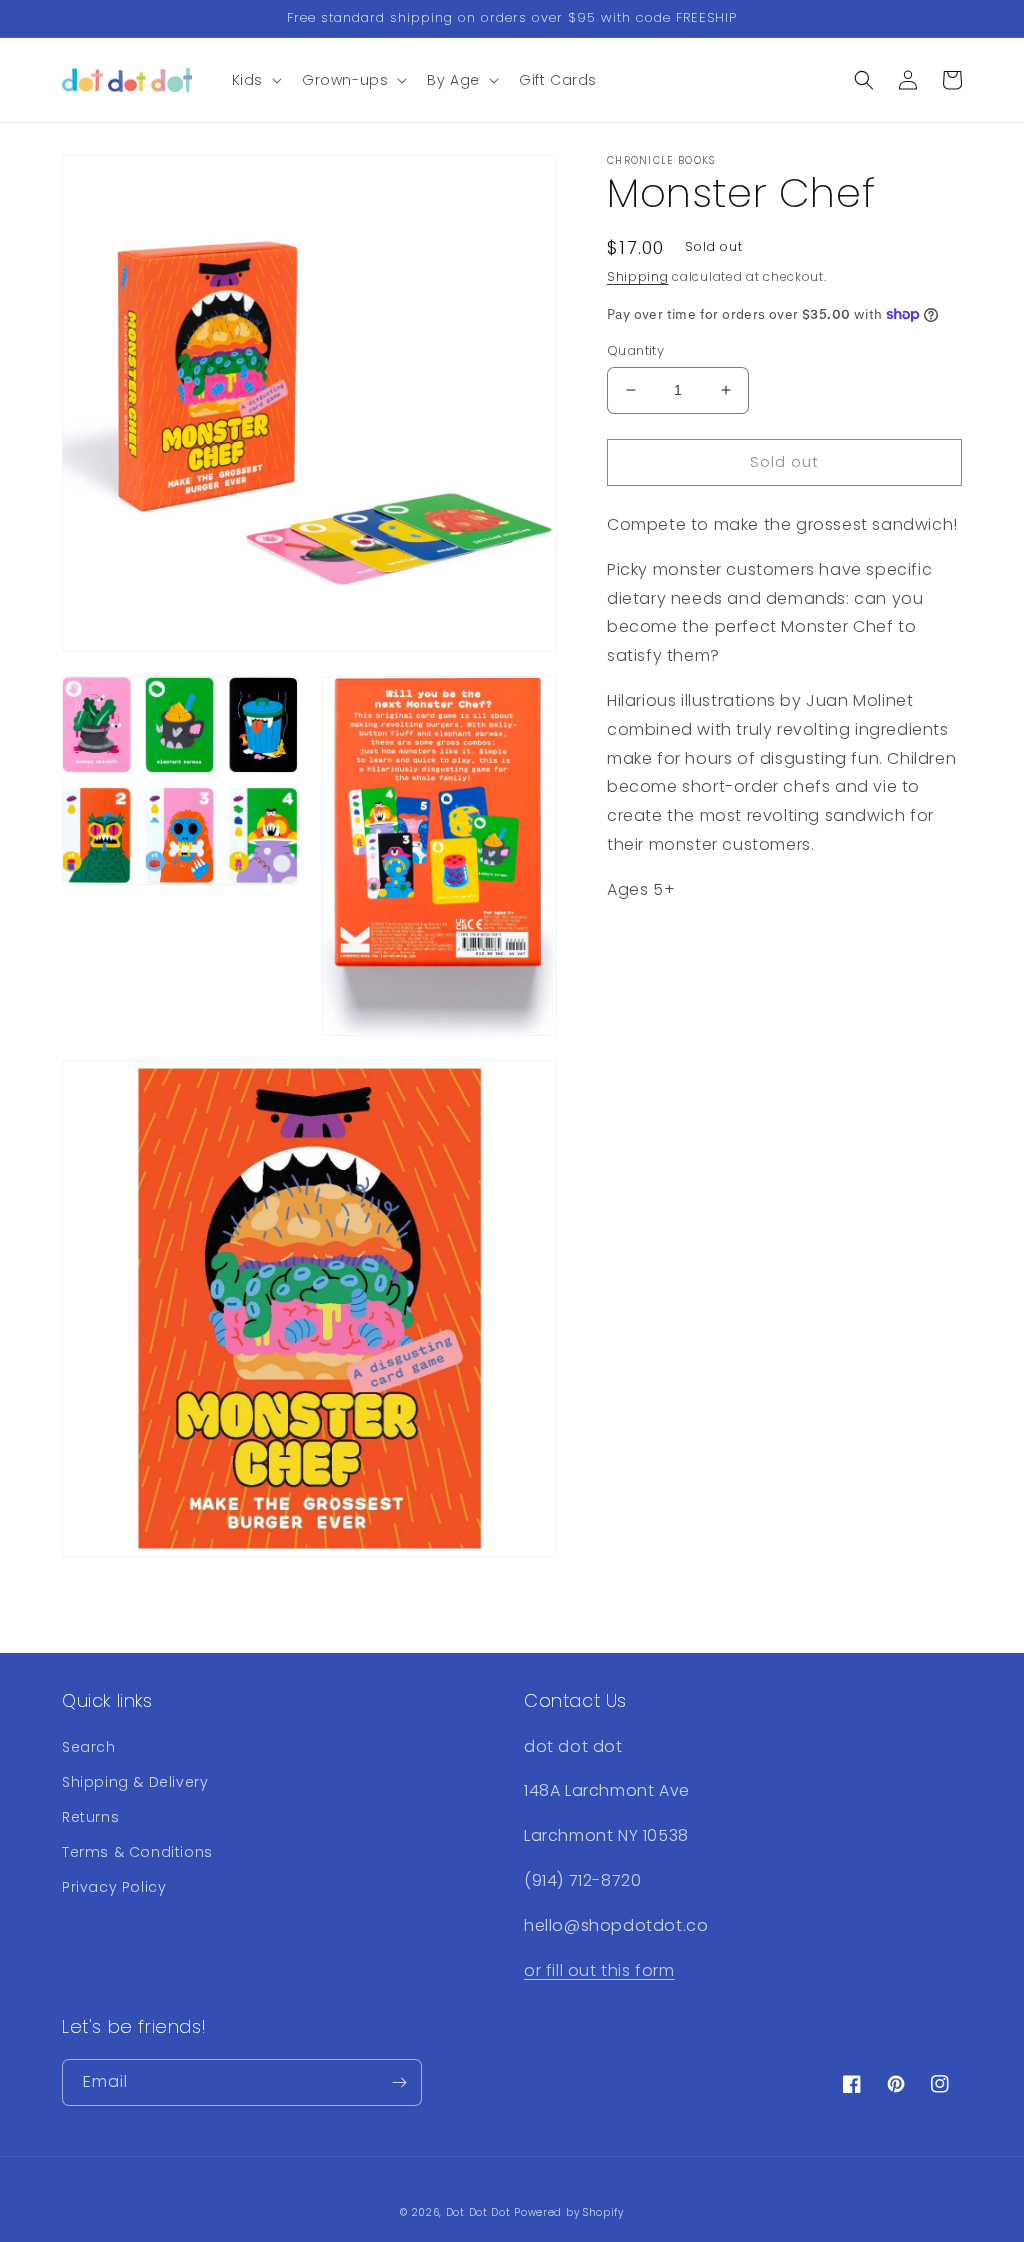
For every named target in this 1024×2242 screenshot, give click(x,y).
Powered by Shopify (569, 2212)
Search (89, 1747)
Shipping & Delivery (135, 1782)
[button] (255, 80)
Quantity (635, 350)
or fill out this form (599, 1970)
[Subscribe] (399, 2082)
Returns (90, 1817)
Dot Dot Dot (478, 2212)
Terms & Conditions (137, 1852)
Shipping (638, 276)
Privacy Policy (114, 1887)
